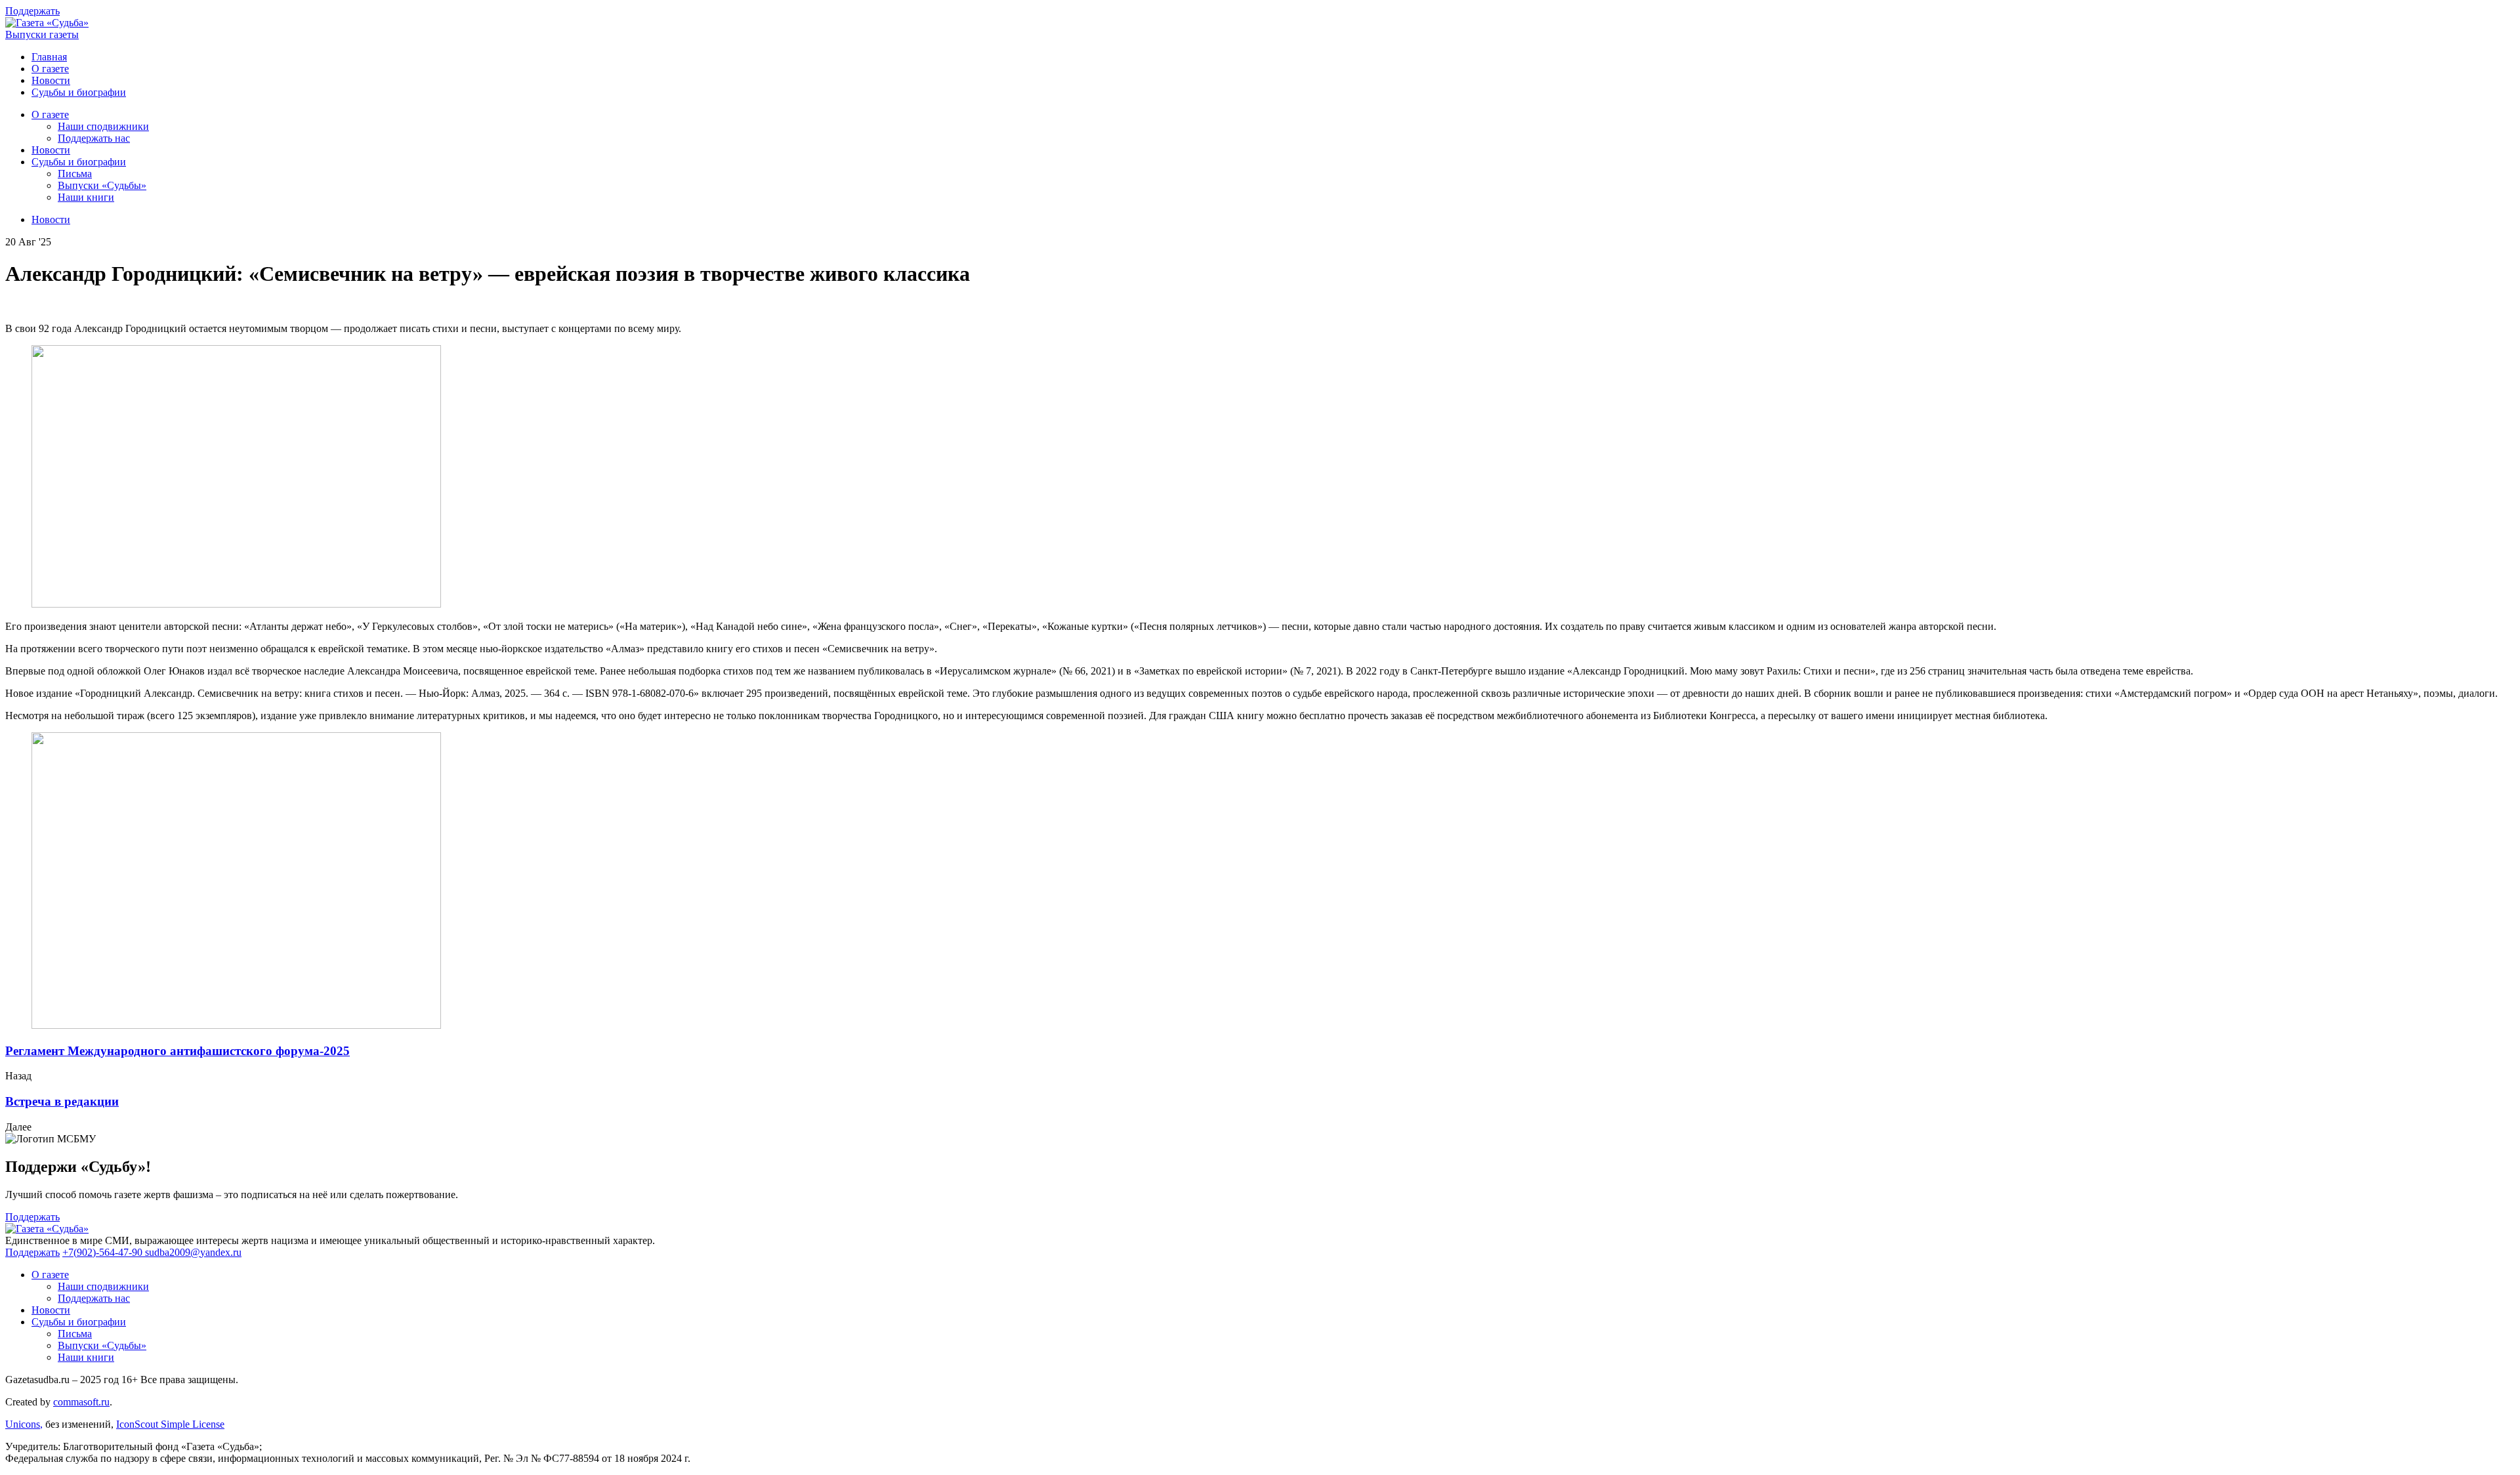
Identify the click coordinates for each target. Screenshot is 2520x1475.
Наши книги (86, 197)
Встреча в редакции (62, 1101)
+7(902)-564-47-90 (104, 1252)
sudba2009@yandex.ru (193, 1252)
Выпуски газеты (42, 34)
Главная (49, 57)
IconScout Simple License (170, 1424)
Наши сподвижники (103, 126)
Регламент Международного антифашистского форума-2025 (178, 1051)
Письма (75, 174)
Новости (51, 80)
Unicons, (24, 1424)
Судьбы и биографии (79, 92)
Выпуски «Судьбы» (102, 185)
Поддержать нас (94, 138)
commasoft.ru (81, 1402)
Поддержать (32, 11)
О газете (50, 69)
